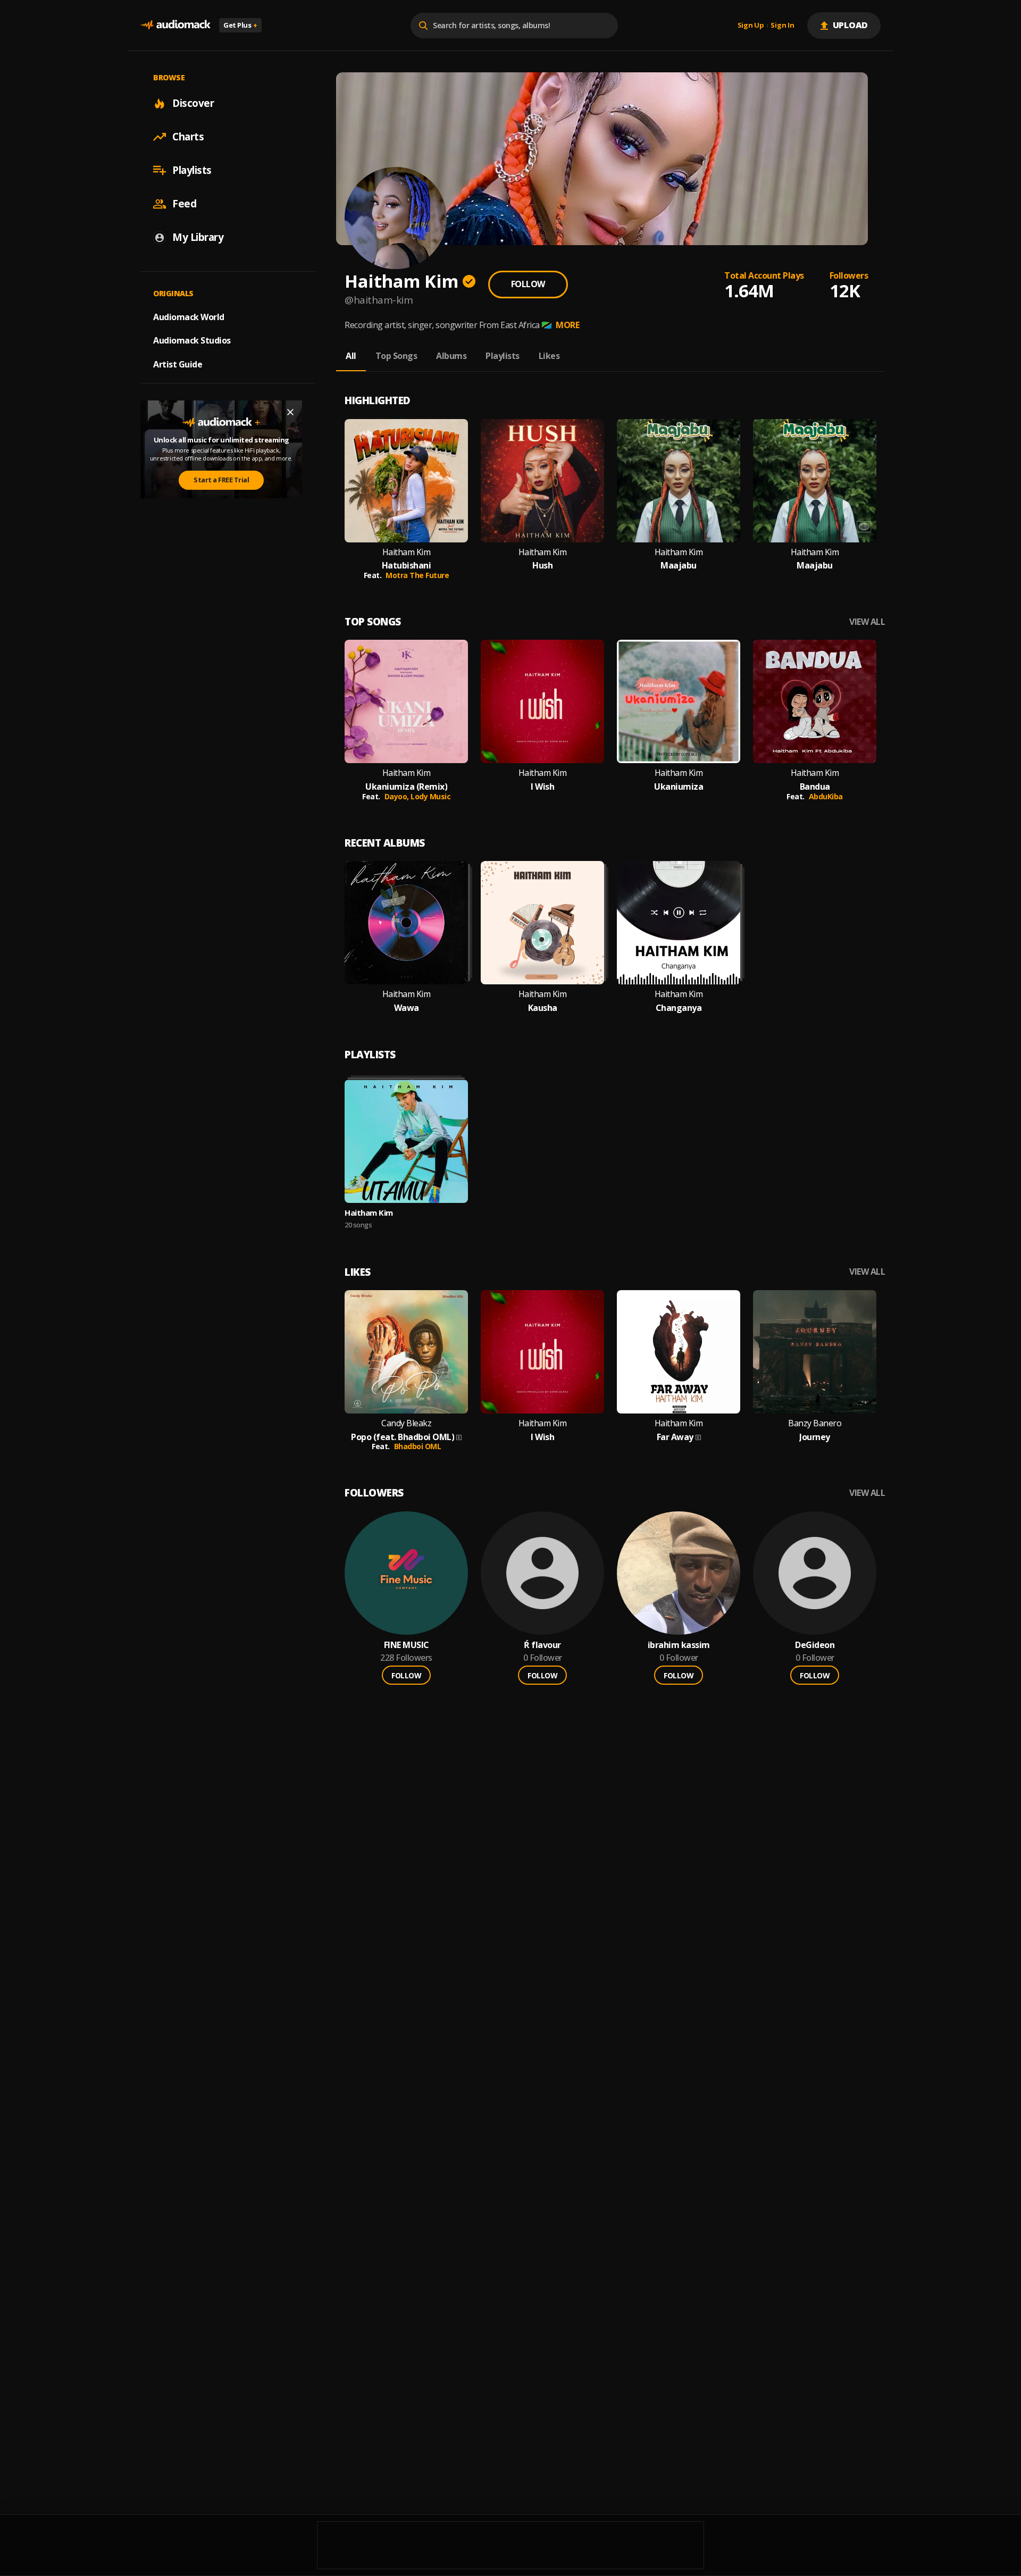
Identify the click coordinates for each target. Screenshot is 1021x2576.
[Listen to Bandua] (815, 701)
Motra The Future (417, 575)
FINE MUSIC (407, 1645)
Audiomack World (189, 316)
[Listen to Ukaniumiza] (679, 701)
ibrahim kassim (679, 1645)
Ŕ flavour (542, 1645)
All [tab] (351, 356)
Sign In (782, 26)
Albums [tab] (451, 356)
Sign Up (751, 26)
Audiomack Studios (192, 340)
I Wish (542, 787)
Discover (193, 103)
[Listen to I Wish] (542, 701)
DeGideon (815, 1645)
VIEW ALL (867, 622)
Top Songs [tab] (396, 356)
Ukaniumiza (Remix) (406, 787)
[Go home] (175, 25)
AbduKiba (826, 796)
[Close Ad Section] (290, 412)
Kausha (543, 1008)
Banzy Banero (815, 1423)
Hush (542, 566)
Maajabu (679, 566)
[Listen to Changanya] (679, 923)
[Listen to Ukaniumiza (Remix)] (406, 701)
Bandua (815, 787)
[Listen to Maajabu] (679, 481)
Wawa (407, 1008)
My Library (198, 237)
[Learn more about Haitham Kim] (406, 1141)
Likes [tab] (549, 356)
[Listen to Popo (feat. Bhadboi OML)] (406, 1352)
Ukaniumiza (679, 787)
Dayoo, (398, 796)
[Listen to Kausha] (542, 923)
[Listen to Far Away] (679, 1352)
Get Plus (240, 25)
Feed (184, 204)
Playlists (192, 170)
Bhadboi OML (418, 1446)
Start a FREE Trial (221, 480)
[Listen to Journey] (815, 1352)
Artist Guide (178, 364)
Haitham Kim (407, 552)
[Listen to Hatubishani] (406, 481)
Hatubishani (407, 566)
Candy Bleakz (406, 1423)
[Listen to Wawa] (406, 923)
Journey (815, 1437)
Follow (528, 284)
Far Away (675, 1437)
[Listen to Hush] (542, 481)
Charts (188, 137)
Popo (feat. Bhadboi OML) (403, 1437)
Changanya (679, 1008)
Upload (851, 25)
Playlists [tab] (503, 356)
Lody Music (430, 796)
